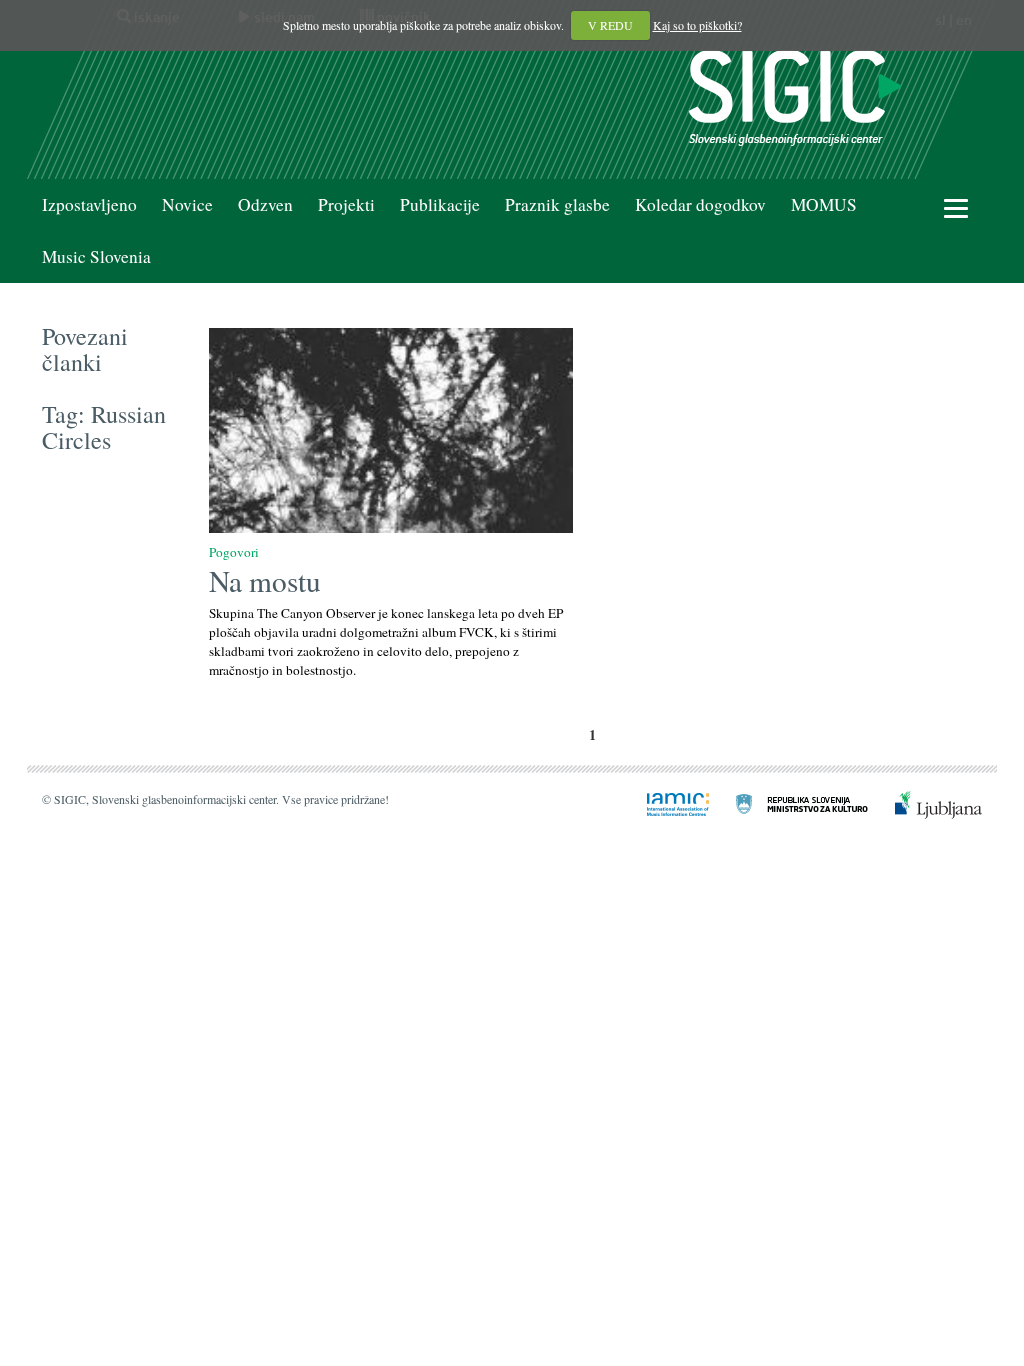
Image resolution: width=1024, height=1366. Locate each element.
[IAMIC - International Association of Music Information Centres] (666, 803)
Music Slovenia (96, 256)
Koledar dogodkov (700, 204)
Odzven (265, 204)
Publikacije (440, 204)
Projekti (346, 204)
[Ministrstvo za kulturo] (790, 803)
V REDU (610, 25)
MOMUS (824, 204)
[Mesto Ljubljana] (926, 803)
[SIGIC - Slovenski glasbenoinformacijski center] (795, 95)
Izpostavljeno (89, 204)
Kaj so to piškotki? (697, 25)
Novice (187, 204)
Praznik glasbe (557, 204)
